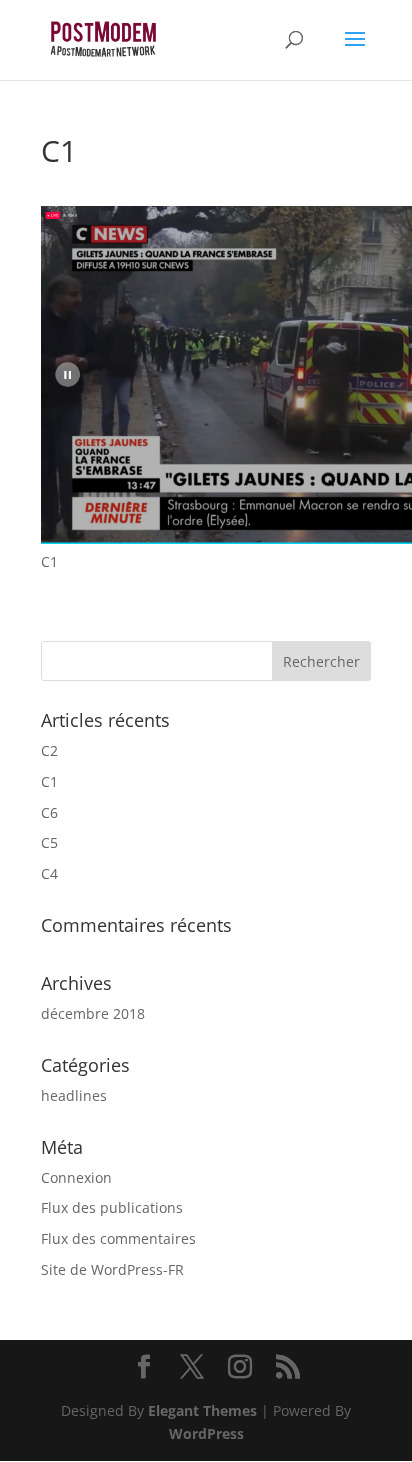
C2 (49, 750)
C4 (49, 873)
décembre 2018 (93, 1013)
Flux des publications (112, 1207)
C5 (49, 842)
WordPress (206, 1433)
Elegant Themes (202, 1410)
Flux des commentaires (118, 1238)
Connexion (76, 1177)
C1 (49, 781)
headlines (74, 1095)
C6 (49, 812)
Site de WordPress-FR (112, 1269)
